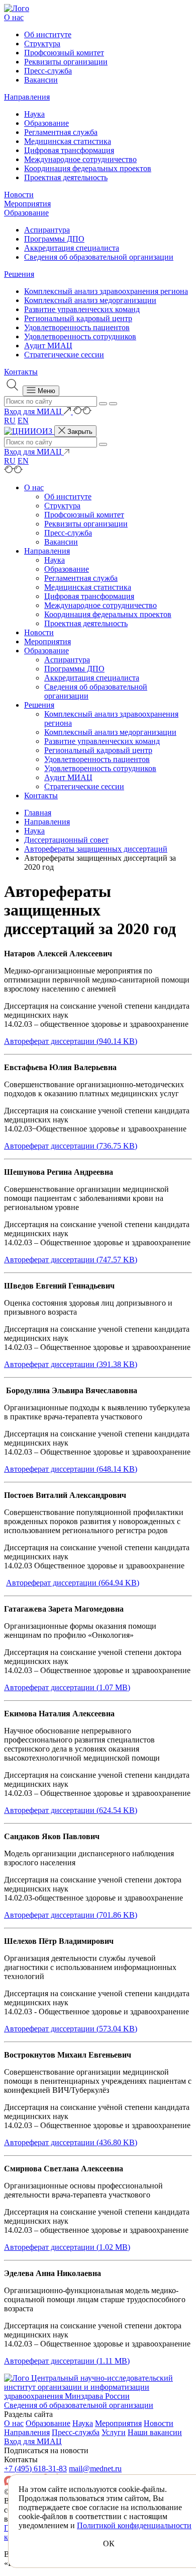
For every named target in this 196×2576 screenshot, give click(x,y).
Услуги (114, 2432)
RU (10, 421)
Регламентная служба (61, 132)
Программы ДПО (54, 239)
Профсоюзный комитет (64, 53)
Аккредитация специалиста (72, 248)
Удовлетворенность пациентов (77, 327)
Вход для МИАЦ (33, 2441)
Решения (19, 274)
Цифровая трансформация (69, 150)
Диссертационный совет (66, 840)
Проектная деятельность (66, 177)
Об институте (48, 34)
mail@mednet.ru (95, 2469)
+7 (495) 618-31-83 (35, 2469)
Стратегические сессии (64, 355)
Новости (19, 195)
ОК (109, 2544)
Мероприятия (27, 204)
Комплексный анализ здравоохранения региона (106, 291)
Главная (38, 813)
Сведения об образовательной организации (99, 257)
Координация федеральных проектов (88, 168)
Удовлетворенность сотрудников (80, 336)
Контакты (21, 372)
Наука (34, 114)
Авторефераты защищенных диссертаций (96, 849)
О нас (14, 17)
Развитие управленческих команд (82, 309)
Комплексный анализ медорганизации (90, 300)
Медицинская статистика (68, 141)
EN (23, 421)
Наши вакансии (155, 2432)
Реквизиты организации (66, 62)
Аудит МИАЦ (48, 346)
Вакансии (41, 80)
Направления (27, 97)
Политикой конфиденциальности (134, 2525)
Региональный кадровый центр (78, 318)
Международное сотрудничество (80, 159)
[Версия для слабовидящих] (82, 411)
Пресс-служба (48, 71)
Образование (46, 123)
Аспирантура (47, 230)
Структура (42, 44)
